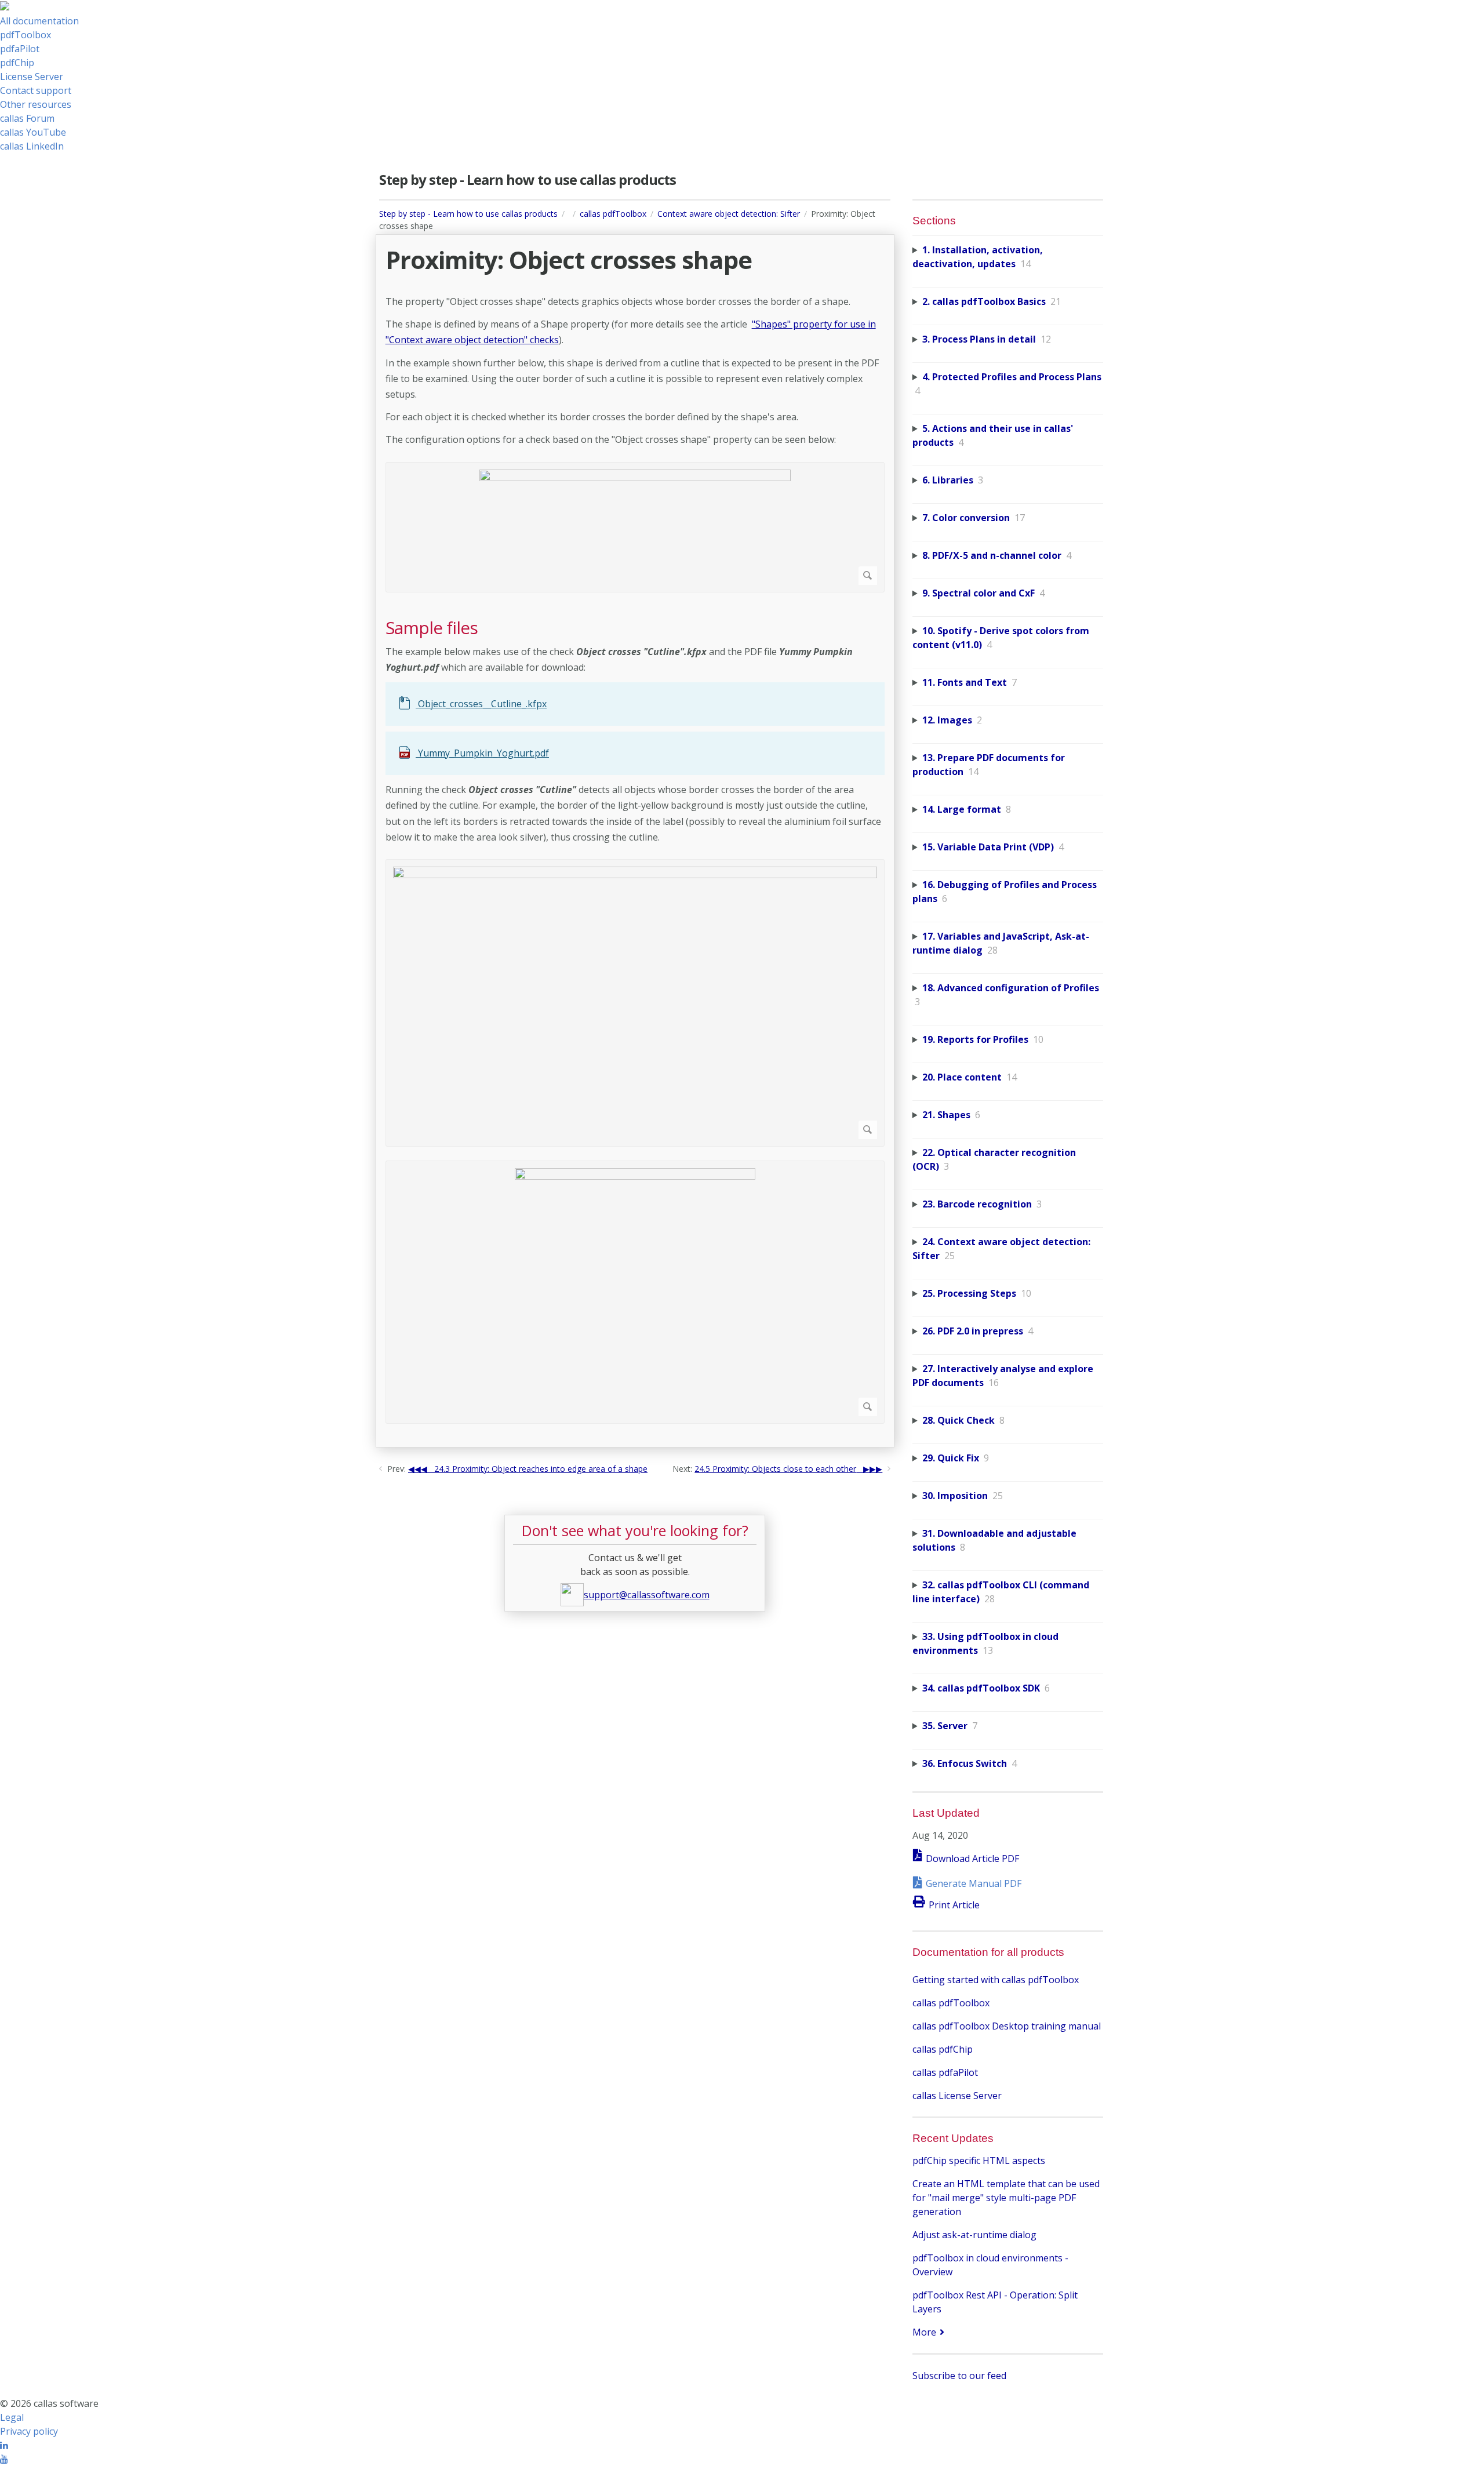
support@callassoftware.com (647, 1595)
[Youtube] (4, 2459)
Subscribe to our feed (959, 2376)
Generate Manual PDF (974, 1883)
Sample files (432, 628)
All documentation (39, 21)
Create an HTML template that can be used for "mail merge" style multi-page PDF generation (1006, 2198)
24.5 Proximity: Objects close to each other (775, 1469)
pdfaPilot (20, 49)
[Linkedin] (4, 2445)
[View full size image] (635, 527)
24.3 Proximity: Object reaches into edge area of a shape (541, 1469)
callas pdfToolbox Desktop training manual (1007, 2026)
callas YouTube (33, 132)
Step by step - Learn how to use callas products (468, 214)
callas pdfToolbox (613, 214)
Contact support (36, 90)
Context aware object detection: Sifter (729, 214)
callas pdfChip (943, 2049)
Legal (12, 2417)
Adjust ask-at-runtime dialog (974, 2235)
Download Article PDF (972, 1858)
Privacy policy (29, 2431)
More (924, 2332)
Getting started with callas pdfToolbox (996, 1980)
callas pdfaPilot (945, 2072)
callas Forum (27, 118)
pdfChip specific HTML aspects (979, 2161)
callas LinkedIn (32, 146)
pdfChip (17, 63)
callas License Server (957, 2096)
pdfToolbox (26, 35)
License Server (32, 77)
